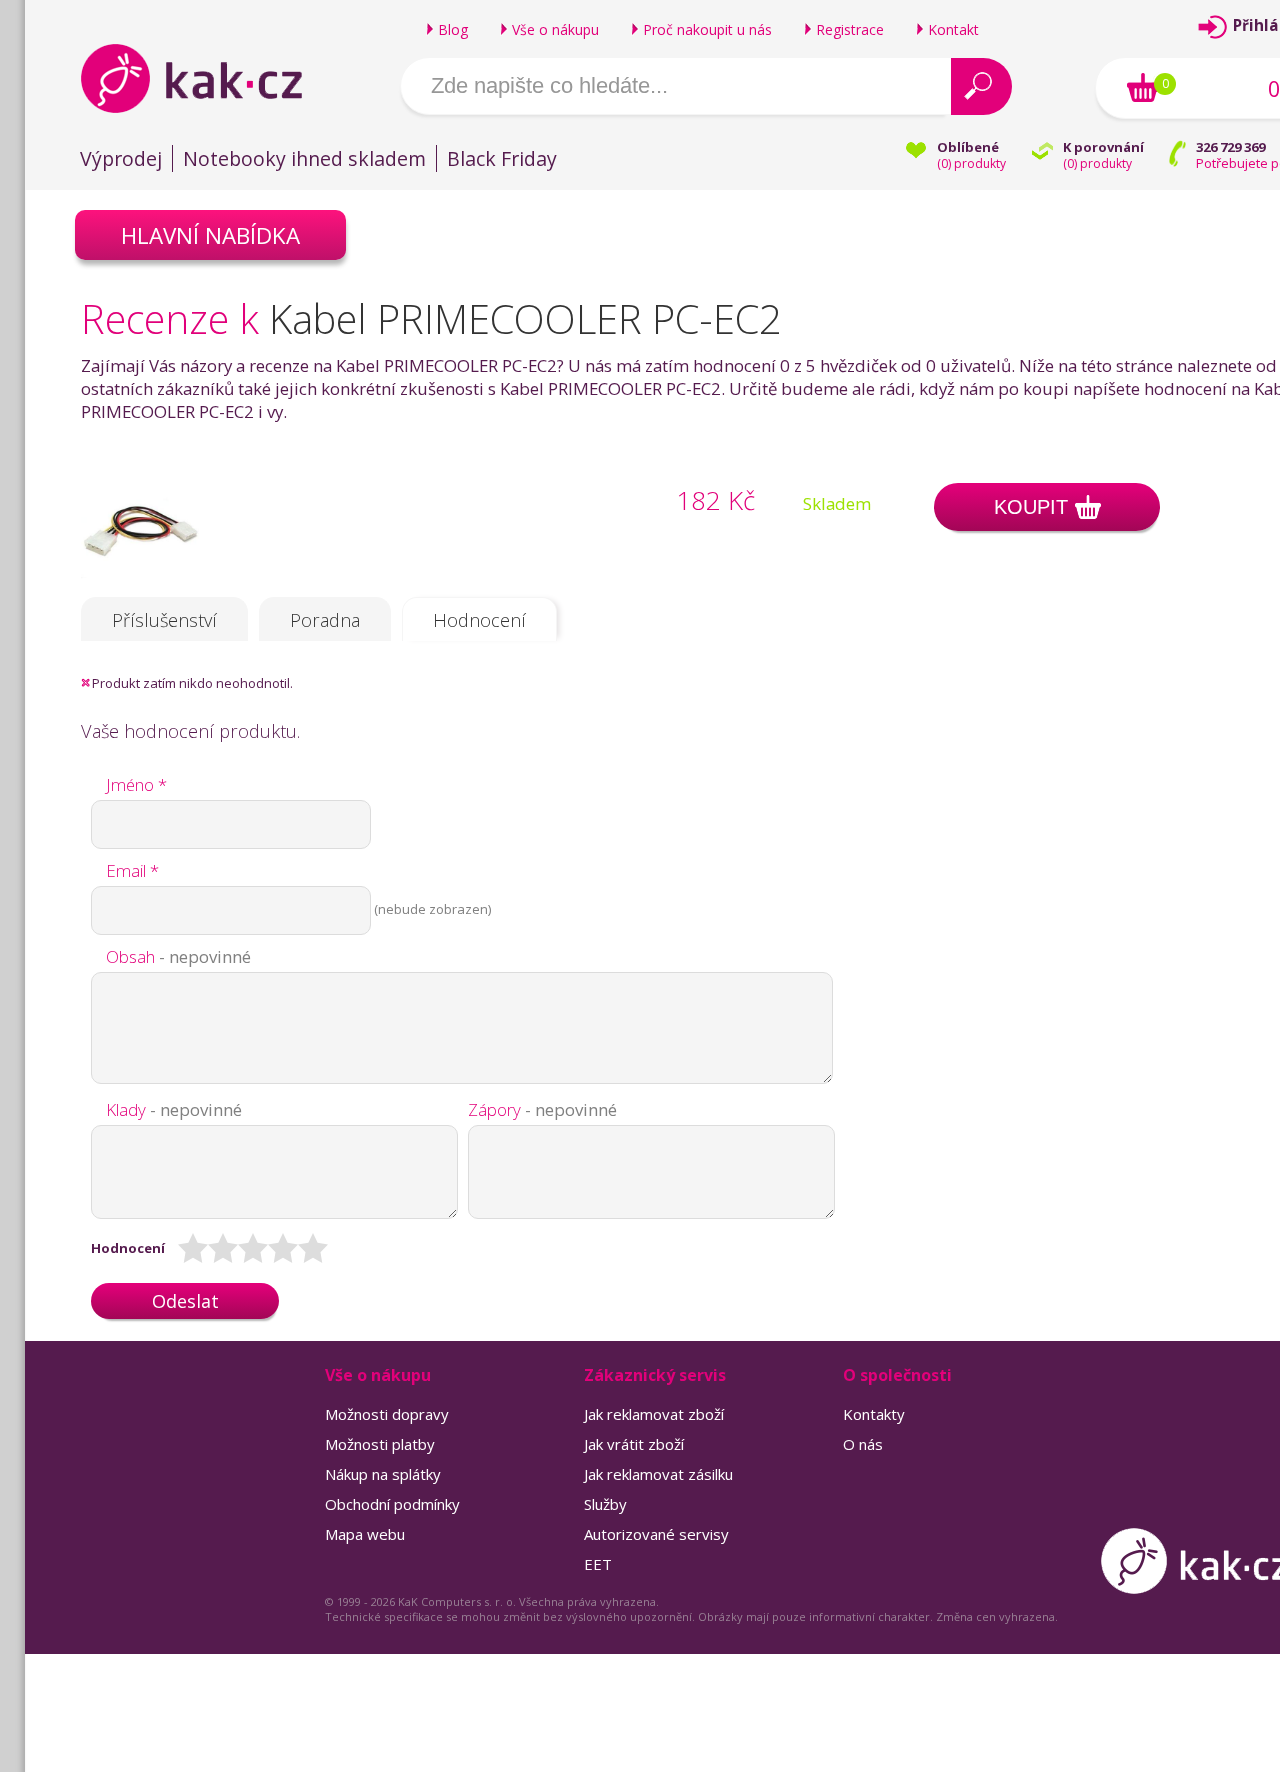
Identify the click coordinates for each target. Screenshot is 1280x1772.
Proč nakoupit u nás (707, 29)
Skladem (837, 503)
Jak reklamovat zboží (654, 1414)
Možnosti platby (380, 1444)
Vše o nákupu (555, 29)
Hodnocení (479, 620)
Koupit (1031, 507)
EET (598, 1564)
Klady (174, 1109)
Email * (132, 870)
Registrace (850, 29)
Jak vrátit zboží (634, 1444)
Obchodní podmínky (392, 1504)
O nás (863, 1444)
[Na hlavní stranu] (208, 78)
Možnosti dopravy (387, 1414)
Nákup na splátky (383, 1474)
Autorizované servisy (656, 1534)
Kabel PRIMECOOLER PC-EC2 (525, 318)
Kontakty (874, 1414)
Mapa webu (365, 1534)
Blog (453, 29)
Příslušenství (164, 620)
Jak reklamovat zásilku (658, 1474)
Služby (605, 1504)
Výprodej (121, 158)
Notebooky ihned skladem (304, 158)
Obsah (178, 956)
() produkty (971, 163)
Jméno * (136, 784)
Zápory (542, 1109)
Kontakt (953, 29)
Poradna (325, 620)
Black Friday (502, 158)
